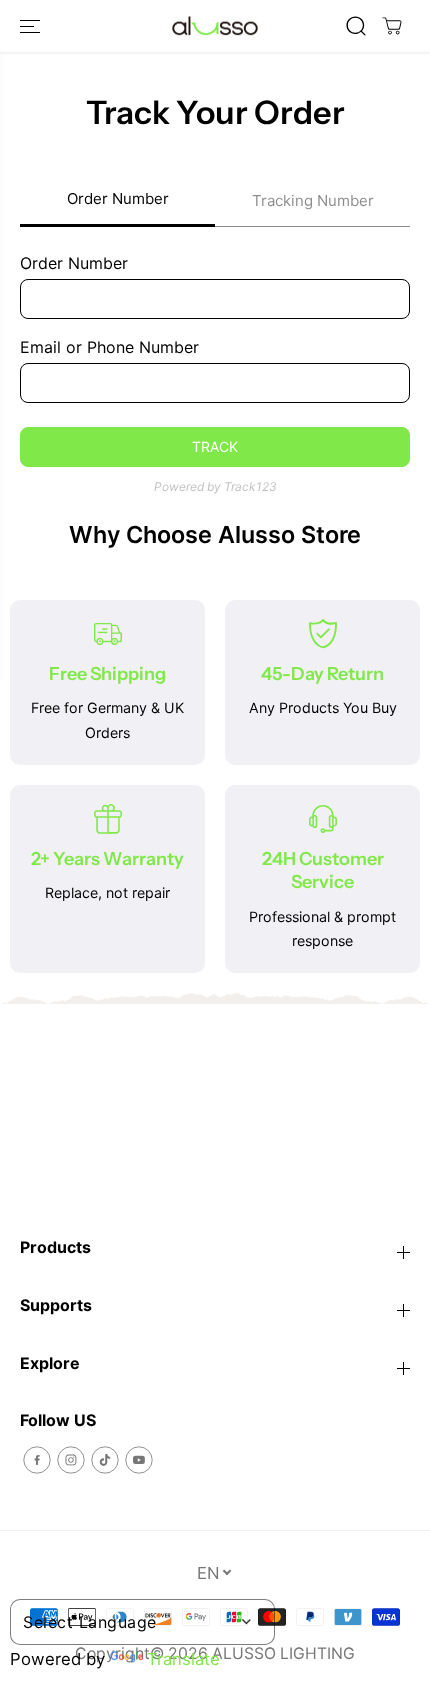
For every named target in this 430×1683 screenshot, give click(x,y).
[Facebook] (37, 1460)
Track (215, 446)
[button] (32, 26)
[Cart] (392, 26)
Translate (183, 1659)
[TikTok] (105, 1460)
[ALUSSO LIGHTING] (215, 26)
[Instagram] (71, 1460)
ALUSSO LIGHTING (283, 1653)
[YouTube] (139, 1460)
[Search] (356, 26)
